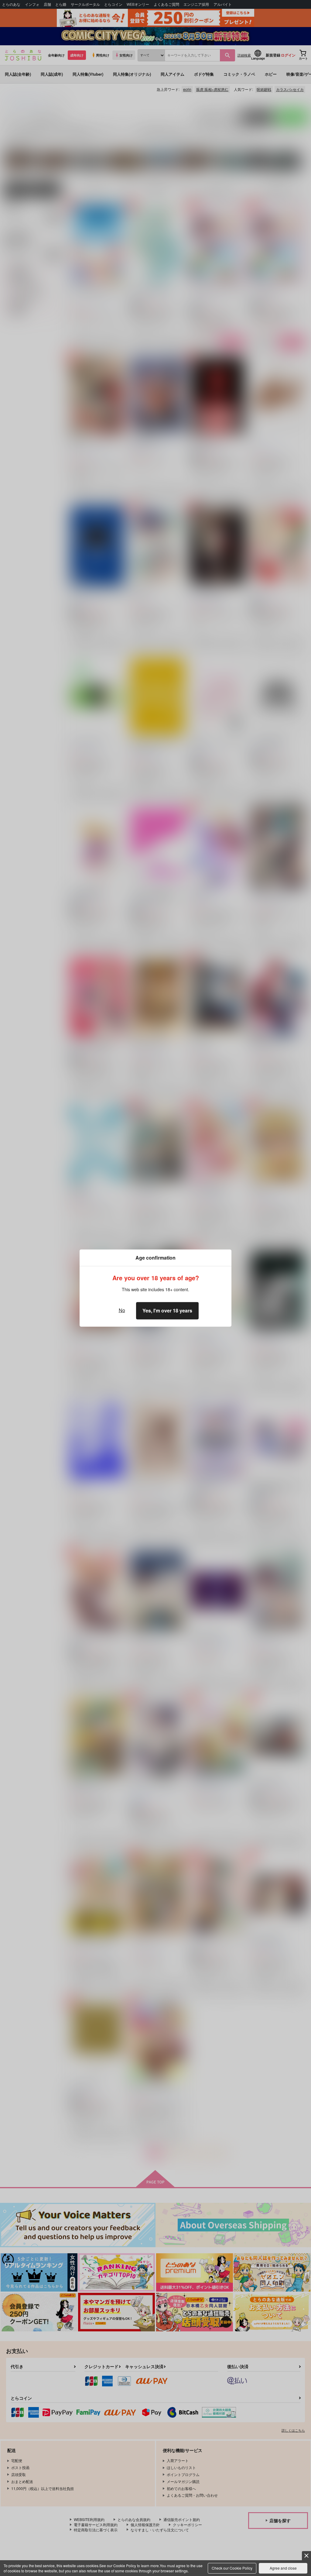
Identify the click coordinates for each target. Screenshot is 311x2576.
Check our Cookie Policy (232, 2568)
